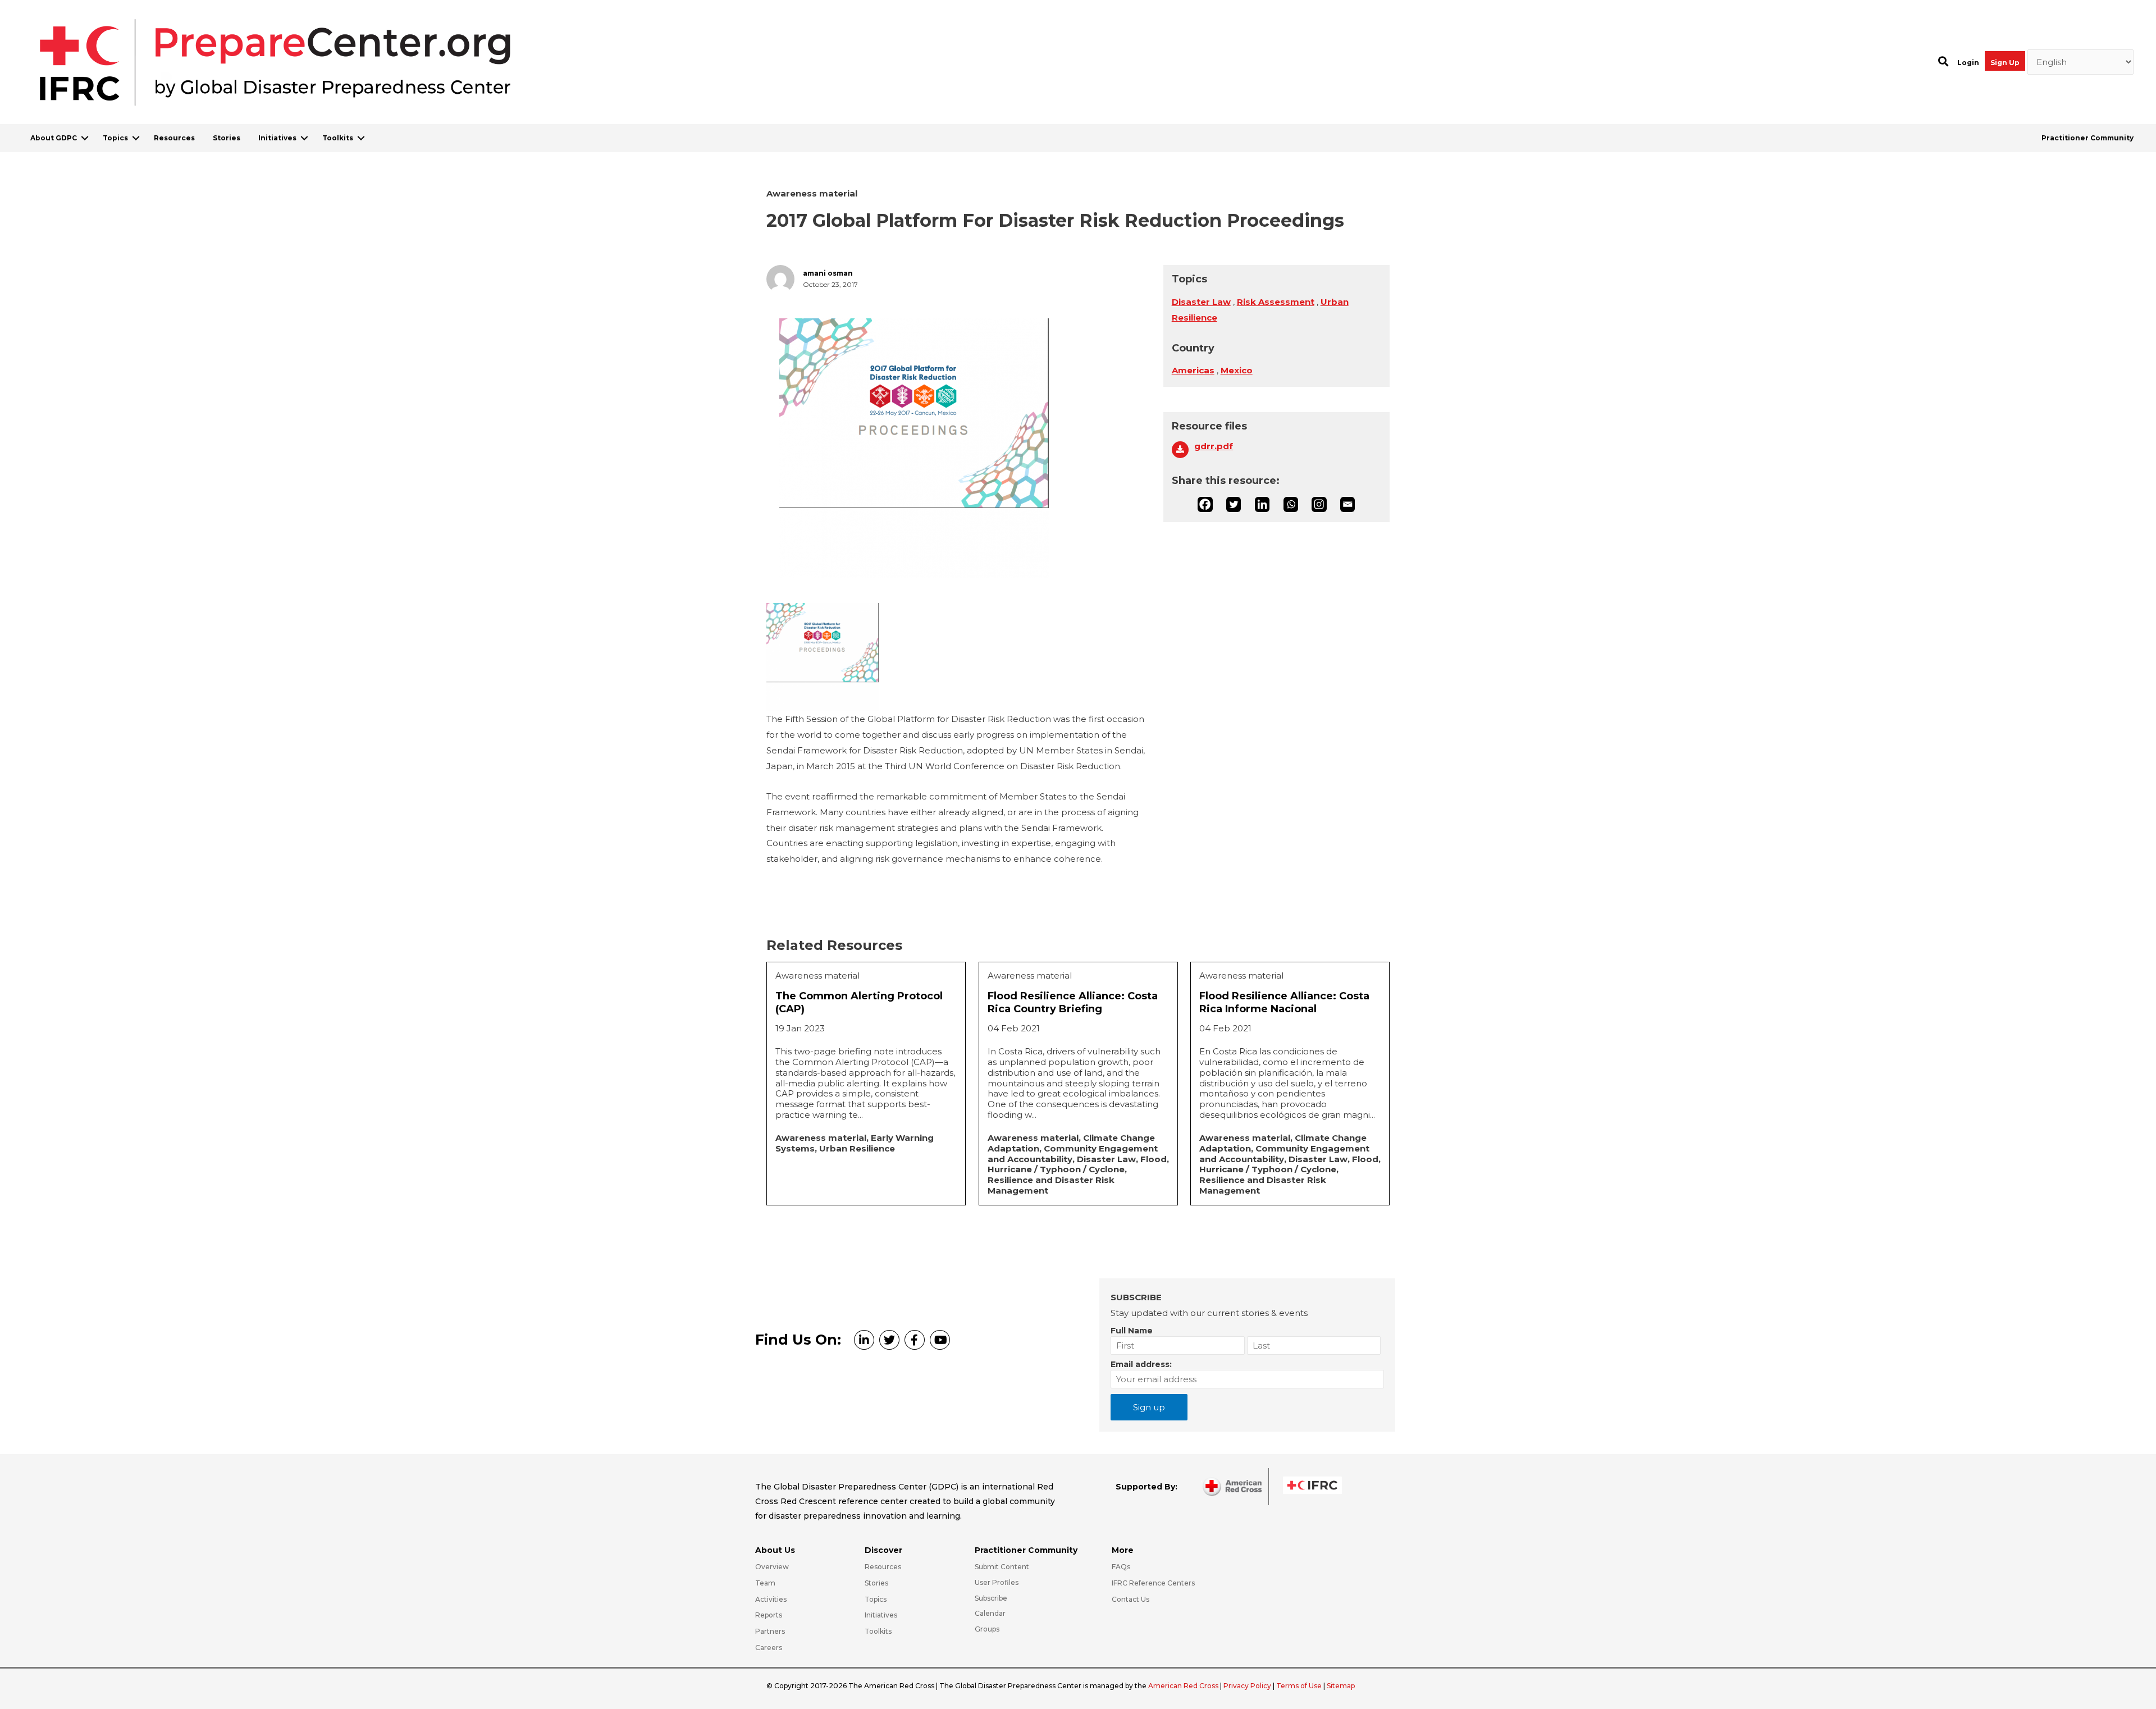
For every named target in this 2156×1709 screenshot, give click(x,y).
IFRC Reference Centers (1153, 1583)
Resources (174, 138)
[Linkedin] (1262, 504)
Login (1968, 63)
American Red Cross (1184, 1686)
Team (765, 1583)
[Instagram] (1319, 504)
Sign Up (2005, 63)
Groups (987, 1629)
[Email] (1347, 504)
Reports (769, 1615)
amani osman (828, 273)
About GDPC (54, 138)
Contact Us (1130, 1599)
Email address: (1141, 1364)
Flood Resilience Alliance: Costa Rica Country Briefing (1073, 1002)
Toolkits (338, 138)
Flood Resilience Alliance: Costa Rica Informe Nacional (1284, 1002)
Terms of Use (1299, 1686)
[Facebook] (1205, 504)
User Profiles (997, 1582)
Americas (1193, 370)
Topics (115, 138)
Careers (769, 1648)
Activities (771, 1599)
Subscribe (991, 1598)
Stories (227, 138)
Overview (772, 1567)
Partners (770, 1631)
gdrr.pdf (1214, 446)
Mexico (1237, 370)
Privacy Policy (1248, 1686)
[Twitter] (1234, 504)
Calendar (990, 1613)
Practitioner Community (2088, 138)
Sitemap (1341, 1686)
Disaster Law (1201, 302)
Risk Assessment (1276, 302)
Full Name (1132, 1331)
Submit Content (1002, 1567)
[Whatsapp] (1291, 504)
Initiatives (277, 138)
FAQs (1121, 1567)
